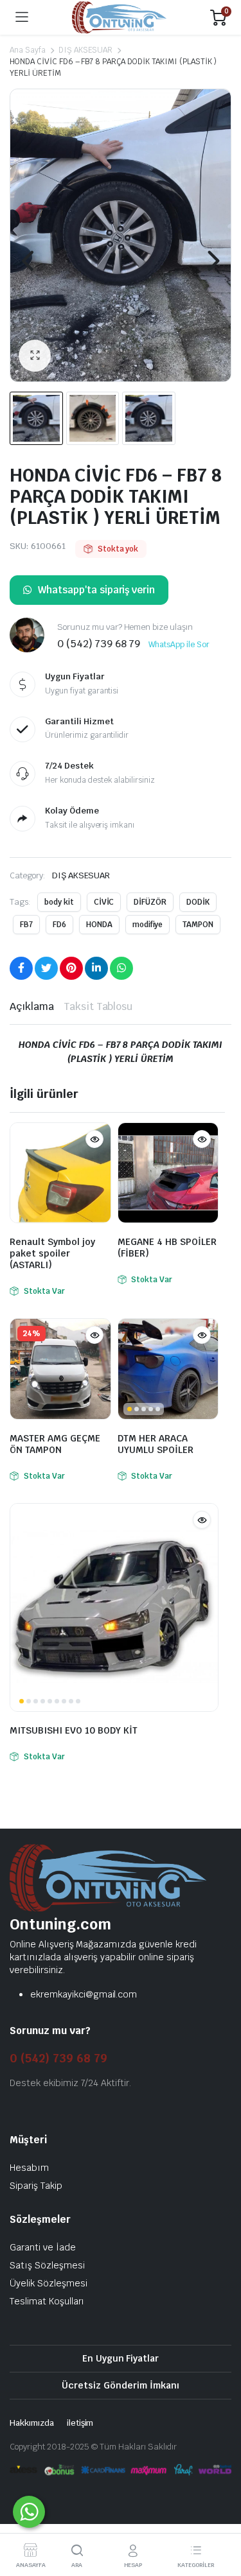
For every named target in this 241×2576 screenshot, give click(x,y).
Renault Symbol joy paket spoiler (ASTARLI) (52, 1253)
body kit (59, 902)
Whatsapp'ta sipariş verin (96, 590)
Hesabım (29, 2168)
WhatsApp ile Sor (179, 645)
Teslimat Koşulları (47, 2301)
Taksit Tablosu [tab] (98, 1006)
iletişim (80, 2423)
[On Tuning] (119, 18)
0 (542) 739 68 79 (58, 2058)
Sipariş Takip (36, 2186)
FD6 (59, 925)
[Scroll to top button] (220, 2518)
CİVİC (104, 902)
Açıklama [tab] (32, 1006)
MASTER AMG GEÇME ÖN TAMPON (55, 1444)
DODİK (198, 902)
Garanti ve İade (43, 2247)
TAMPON (198, 925)
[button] (35, 356)
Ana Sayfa (28, 50)
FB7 (26, 925)
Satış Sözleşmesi (47, 2265)
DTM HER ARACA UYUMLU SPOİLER (156, 1444)
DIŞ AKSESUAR (86, 50)
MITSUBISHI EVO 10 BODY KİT (74, 1730)
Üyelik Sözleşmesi (49, 2283)
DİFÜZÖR (150, 902)
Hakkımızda (32, 2423)
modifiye (148, 925)
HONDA (99, 925)
